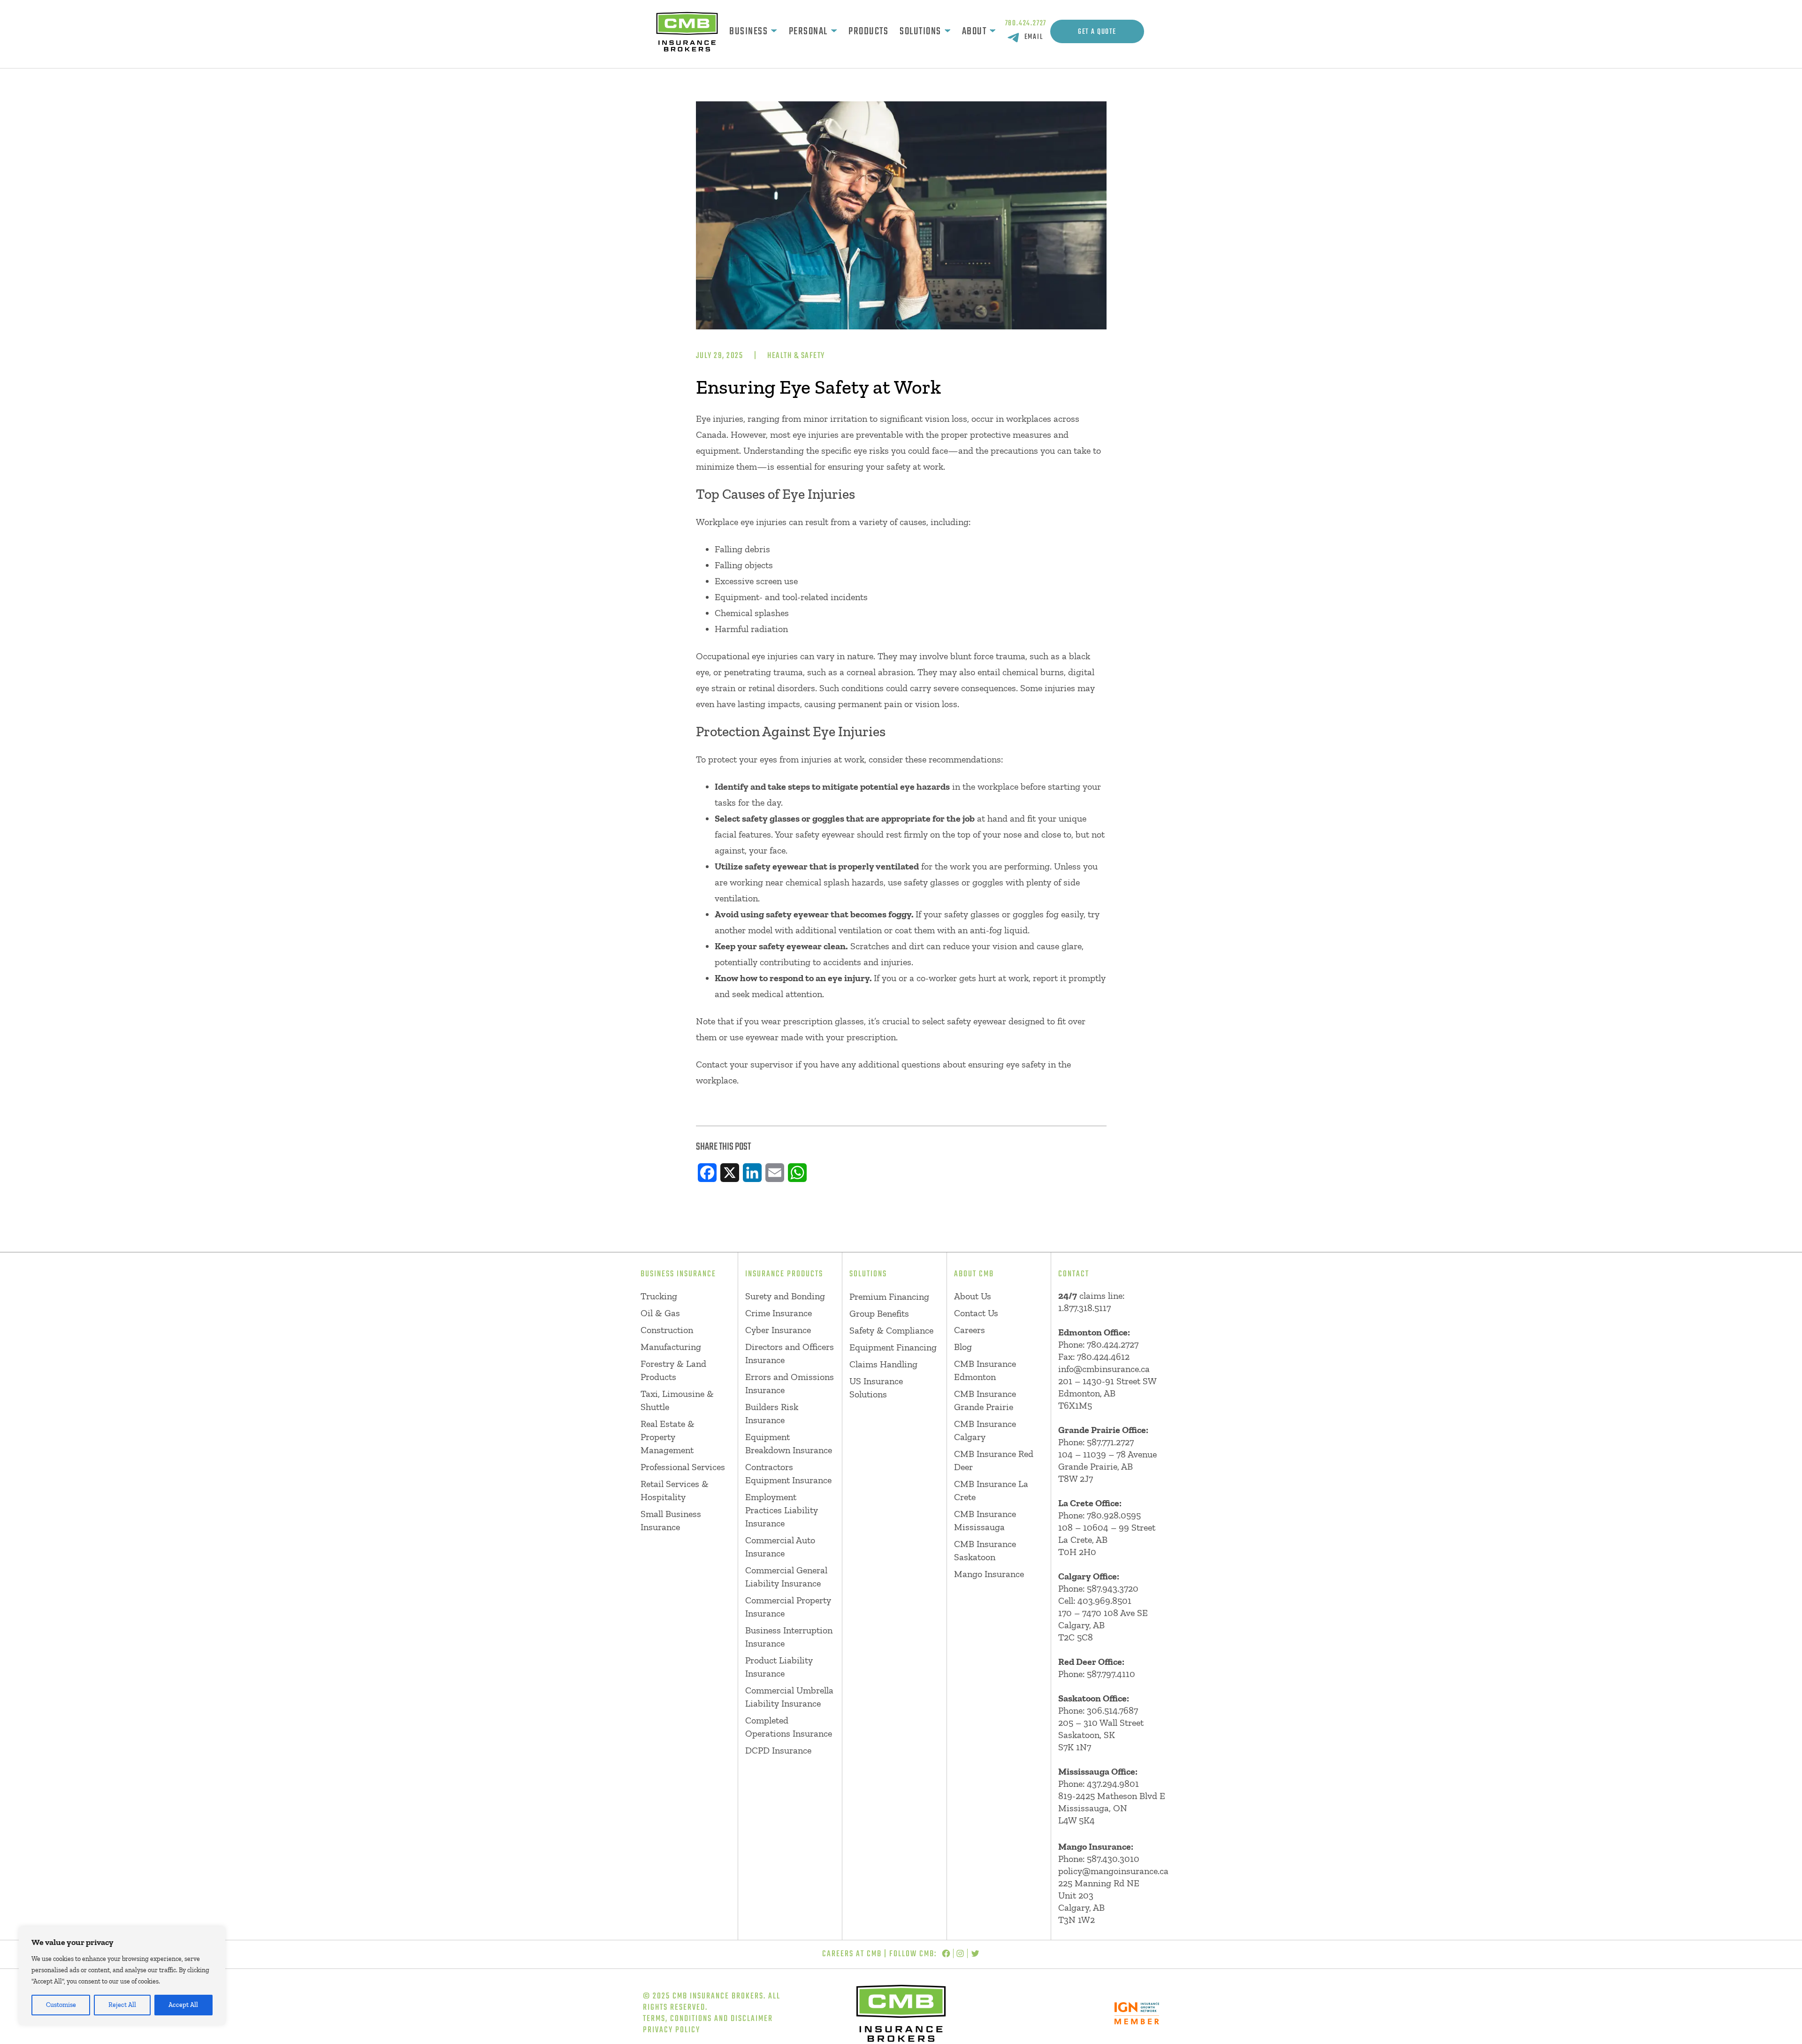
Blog (963, 1347)
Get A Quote (1097, 32)
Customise (61, 2005)
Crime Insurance (779, 1313)
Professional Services (683, 1467)
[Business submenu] (774, 31)
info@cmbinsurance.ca (1104, 1369)
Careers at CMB (852, 1954)
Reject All (122, 2005)
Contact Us (976, 1313)
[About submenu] (993, 31)
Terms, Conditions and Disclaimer (708, 2019)
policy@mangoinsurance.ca (1113, 1871)
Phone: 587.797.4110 (1097, 1674)
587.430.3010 (1113, 1859)
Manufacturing (671, 1347)
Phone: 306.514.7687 (1098, 1710)
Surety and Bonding (785, 1296)
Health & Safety (796, 356)
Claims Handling (883, 1364)
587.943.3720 (1113, 1588)
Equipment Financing (893, 1347)
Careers (970, 1330)
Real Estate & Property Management (668, 1437)
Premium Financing (889, 1297)
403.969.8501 (1104, 1601)
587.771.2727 (1110, 1442)
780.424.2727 (1026, 23)
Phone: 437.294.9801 (1099, 1784)
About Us (973, 1296)
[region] (122, 1976)
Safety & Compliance (891, 1330)
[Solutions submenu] (947, 31)
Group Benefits (879, 1313)
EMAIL (1034, 37)
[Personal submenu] (834, 31)
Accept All (183, 2005)
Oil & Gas (660, 1313)
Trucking (659, 1296)
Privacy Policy (672, 2030)
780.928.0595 (1114, 1515)
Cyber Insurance (778, 1330)
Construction (667, 1330)
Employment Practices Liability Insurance (782, 1510)
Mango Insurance (989, 1574)
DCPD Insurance (778, 1750)
